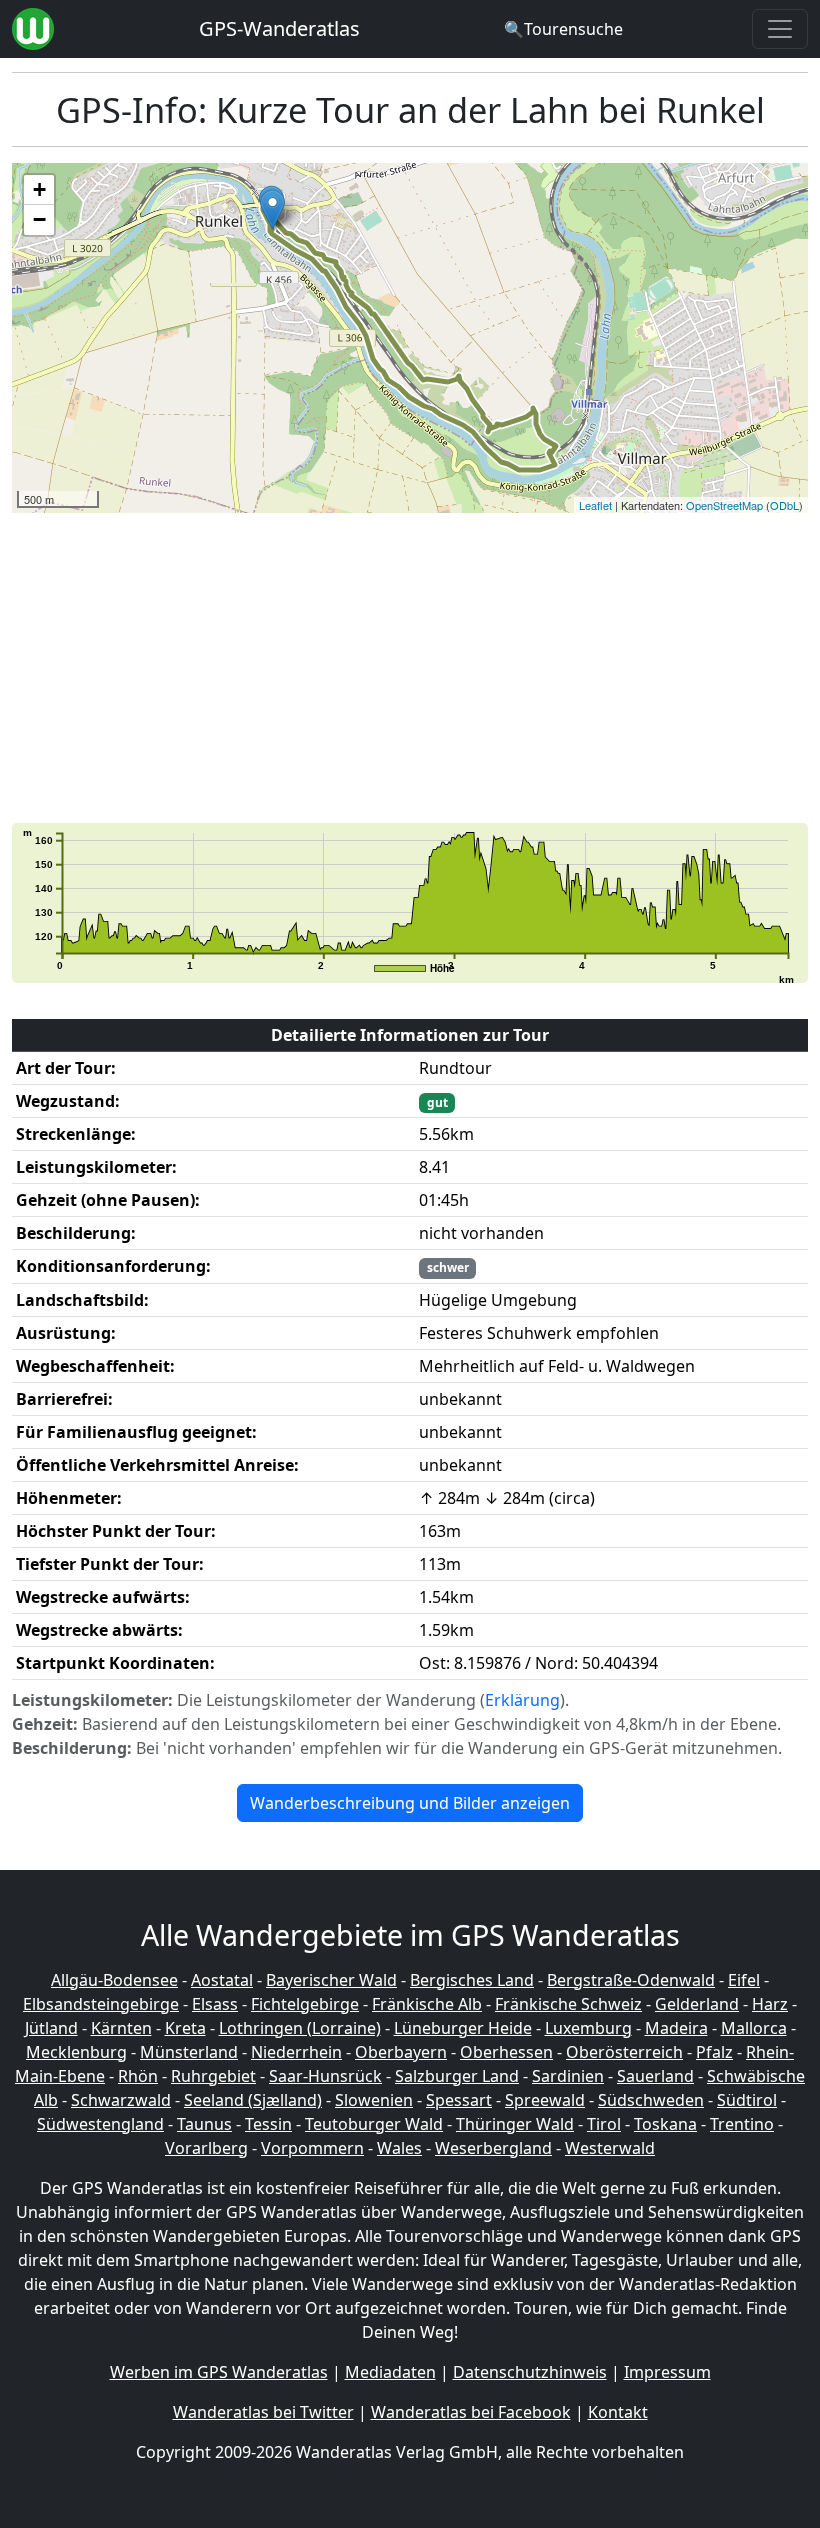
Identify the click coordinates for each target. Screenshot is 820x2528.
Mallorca (754, 2028)
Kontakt (618, 2412)
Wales (399, 2148)
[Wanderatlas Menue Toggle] (780, 29)
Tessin (268, 2124)
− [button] (39, 219)
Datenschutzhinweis (530, 2372)
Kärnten (121, 2028)
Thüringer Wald (515, 2124)
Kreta (185, 2028)
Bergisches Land (472, 1980)
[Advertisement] (410, 668)
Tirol (604, 2124)
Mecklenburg (76, 2052)
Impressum (667, 2372)
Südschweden (651, 2100)
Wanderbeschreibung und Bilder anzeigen (410, 1803)
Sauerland (655, 2076)
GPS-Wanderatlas (279, 28)
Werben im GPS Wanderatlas (219, 2372)
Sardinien (568, 2076)
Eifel (744, 1980)
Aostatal (222, 1980)
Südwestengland (100, 2124)
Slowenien (374, 2100)
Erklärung (522, 1700)
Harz (770, 2004)
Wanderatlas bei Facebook (471, 2412)
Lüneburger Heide (463, 2028)
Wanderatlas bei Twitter (263, 2412)
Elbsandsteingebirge (101, 2004)
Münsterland (189, 2052)
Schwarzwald (121, 2100)
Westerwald (610, 2148)
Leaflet (595, 505)
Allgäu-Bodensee (114, 1980)
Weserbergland (493, 2148)
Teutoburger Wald (374, 2124)
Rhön (138, 2076)
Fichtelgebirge (305, 2004)
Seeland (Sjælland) (253, 2100)
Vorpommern (312, 2148)
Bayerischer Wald (331, 1980)
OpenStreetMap (724, 505)
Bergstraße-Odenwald (631, 1980)
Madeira (676, 2028)
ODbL (784, 505)
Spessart (459, 2100)
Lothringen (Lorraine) (300, 2028)
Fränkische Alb (427, 2004)
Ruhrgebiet (213, 2076)
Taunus (204, 2124)
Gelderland (697, 2004)
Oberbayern (401, 2052)
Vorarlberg (206, 2148)
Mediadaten (390, 2372)
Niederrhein (296, 2052)
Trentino (742, 2124)
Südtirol (747, 2100)
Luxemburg (588, 2028)
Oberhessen (506, 2052)
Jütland (51, 2028)
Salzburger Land (457, 2076)
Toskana (665, 2124)
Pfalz (714, 2052)
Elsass (215, 2004)
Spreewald (545, 2100)
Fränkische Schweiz (568, 2004)
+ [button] (39, 189)
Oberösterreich (624, 2052)
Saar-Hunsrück (325, 2076)
